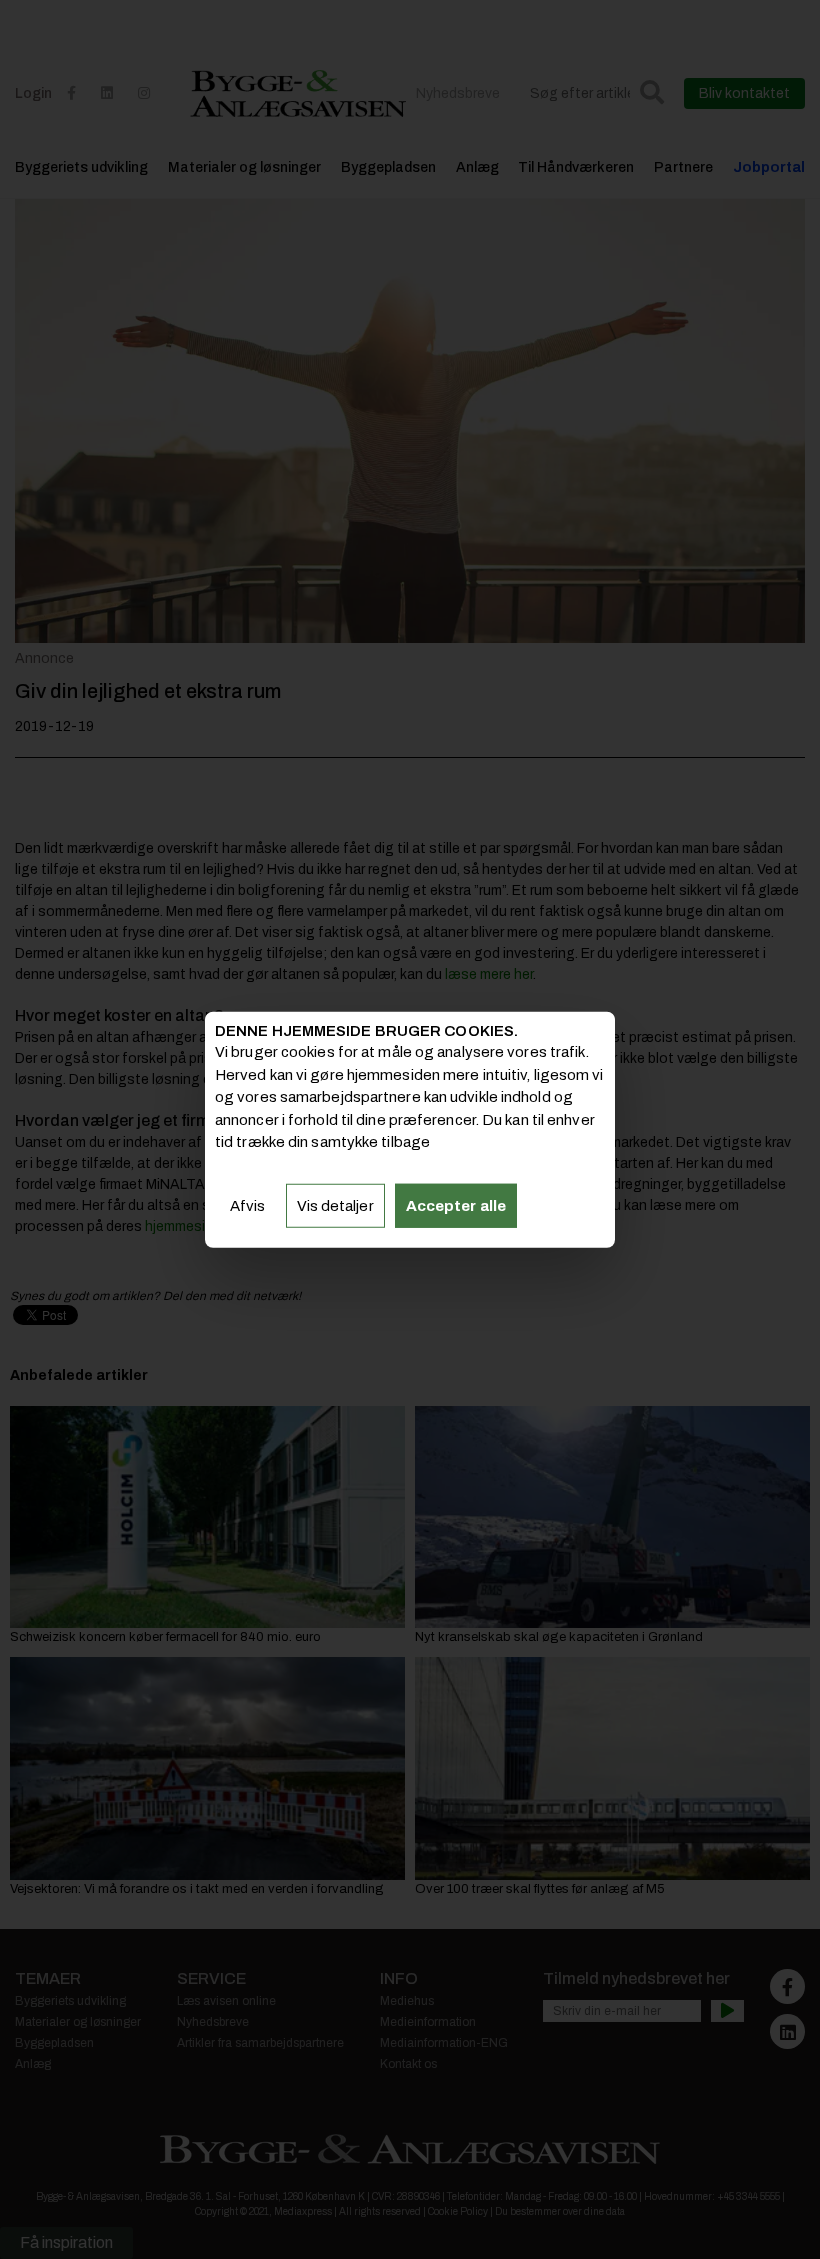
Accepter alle (456, 1205)
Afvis (248, 1205)
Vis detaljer (335, 1205)
